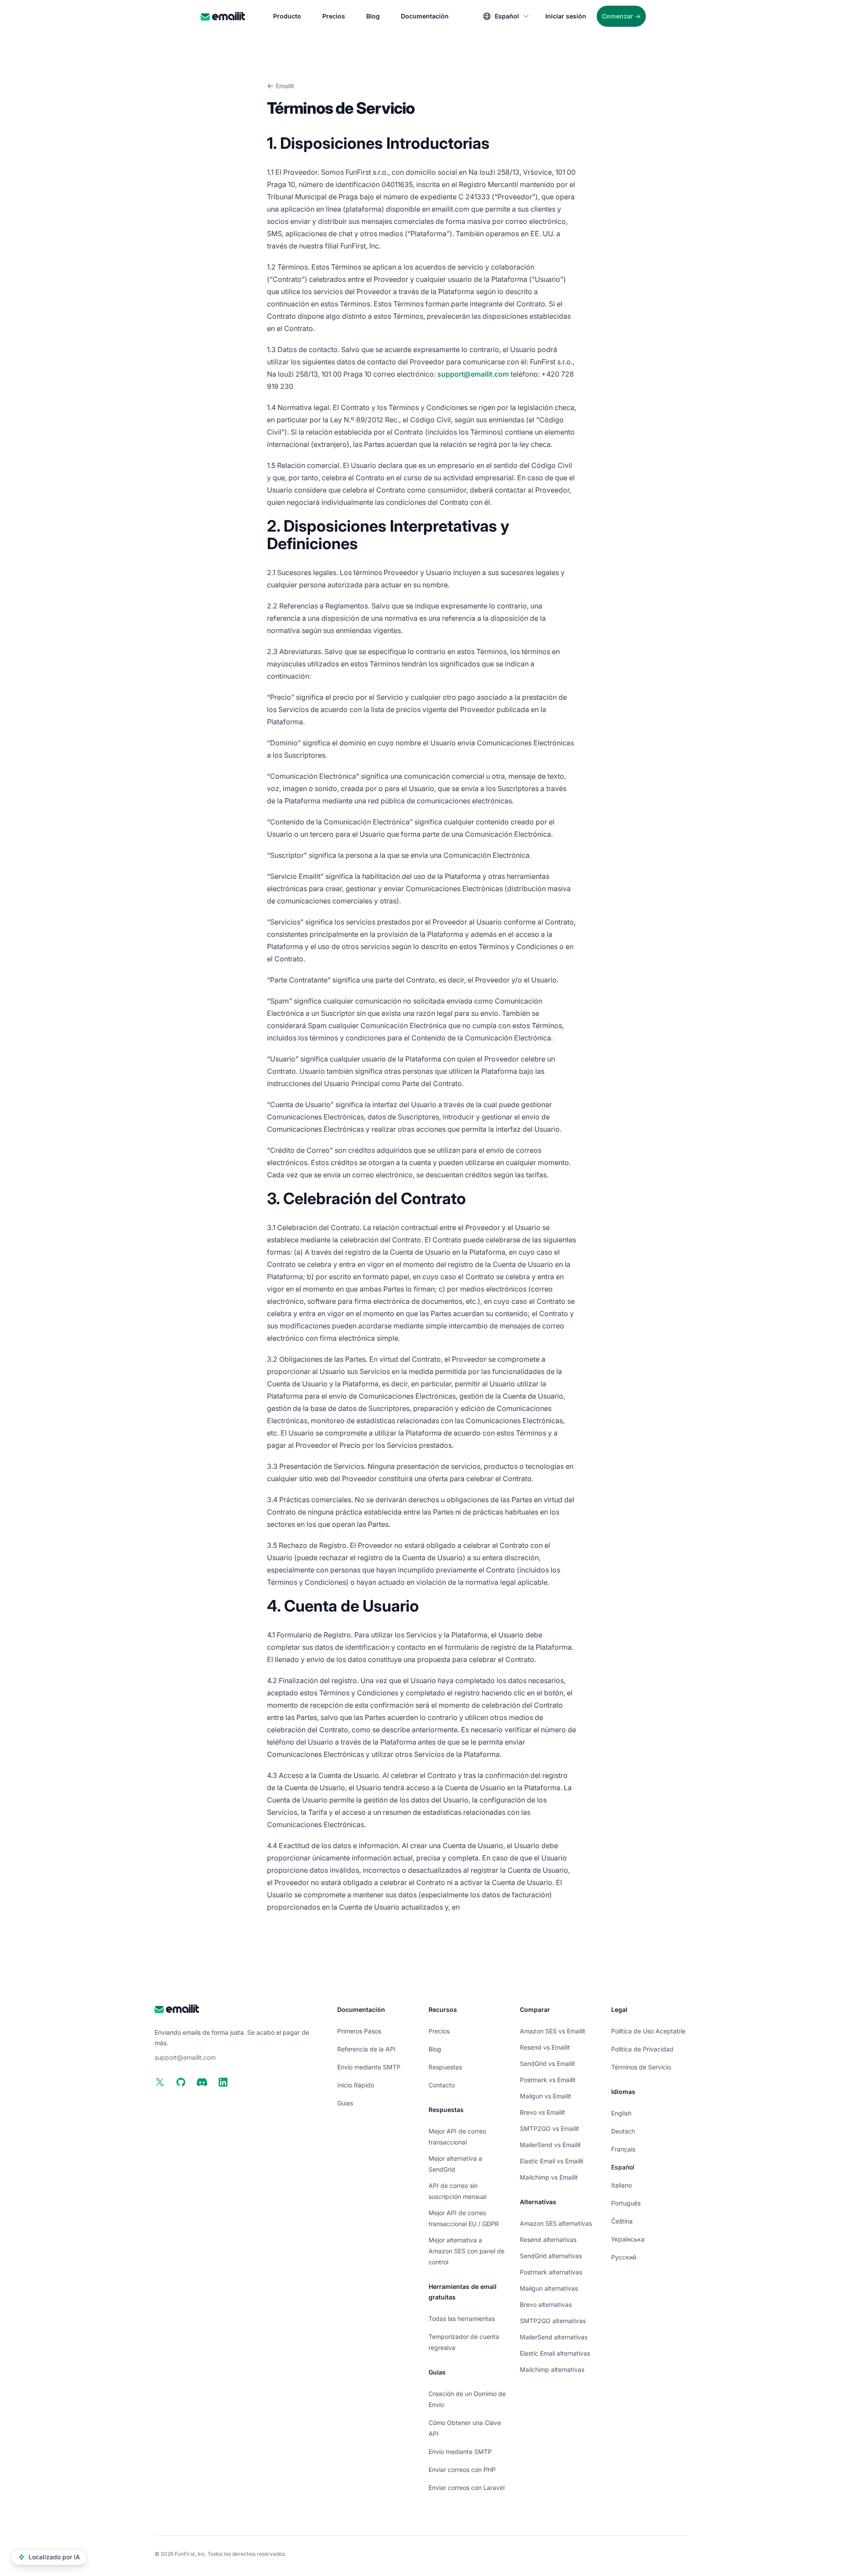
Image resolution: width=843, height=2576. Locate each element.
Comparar (535, 2009)
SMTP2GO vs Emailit (549, 2128)
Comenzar (621, 16)
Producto (287, 16)
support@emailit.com (473, 374)
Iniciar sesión (566, 16)
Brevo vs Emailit (542, 2112)
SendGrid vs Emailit (548, 2063)
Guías (345, 2103)
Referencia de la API (366, 2049)
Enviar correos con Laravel (467, 2488)
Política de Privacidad (642, 2049)
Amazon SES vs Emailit (553, 2031)
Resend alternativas (548, 2240)
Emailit (285, 86)
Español (623, 2167)
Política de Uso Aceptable (648, 2031)
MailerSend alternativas (554, 2337)
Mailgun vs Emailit (546, 2096)
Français (623, 2149)
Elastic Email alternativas (555, 2353)
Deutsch (623, 2131)
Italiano (621, 2185)
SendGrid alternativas (551, 2256)
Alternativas (538, 2202)
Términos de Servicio (641, 2067)
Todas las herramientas (462, 2319)
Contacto (442, 2085)
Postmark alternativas (551, 2272)
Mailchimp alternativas (552, 2369)
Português (626, 2203)
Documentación (425, 16)
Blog (373, 16)
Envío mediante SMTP (369, 2067)
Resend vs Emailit (545, 2047)
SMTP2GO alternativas (553, 2321)
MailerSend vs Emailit (550, 2145)
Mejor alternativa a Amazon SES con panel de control (467, 2251)
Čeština (622, 2221)
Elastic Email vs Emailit (552, 2161)
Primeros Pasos (359, 2031)
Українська (628, 2239)
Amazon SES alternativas (556, 2223)
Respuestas (445, 2067)
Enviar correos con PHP (462, 2470)
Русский (624, 2257)
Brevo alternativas (546, 2304)
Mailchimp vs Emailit (549, 2177)
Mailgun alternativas (549, 2288)
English (621, 2113)
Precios (334, 16)
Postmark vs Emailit (548, 2080)
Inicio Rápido (356, 2085)
